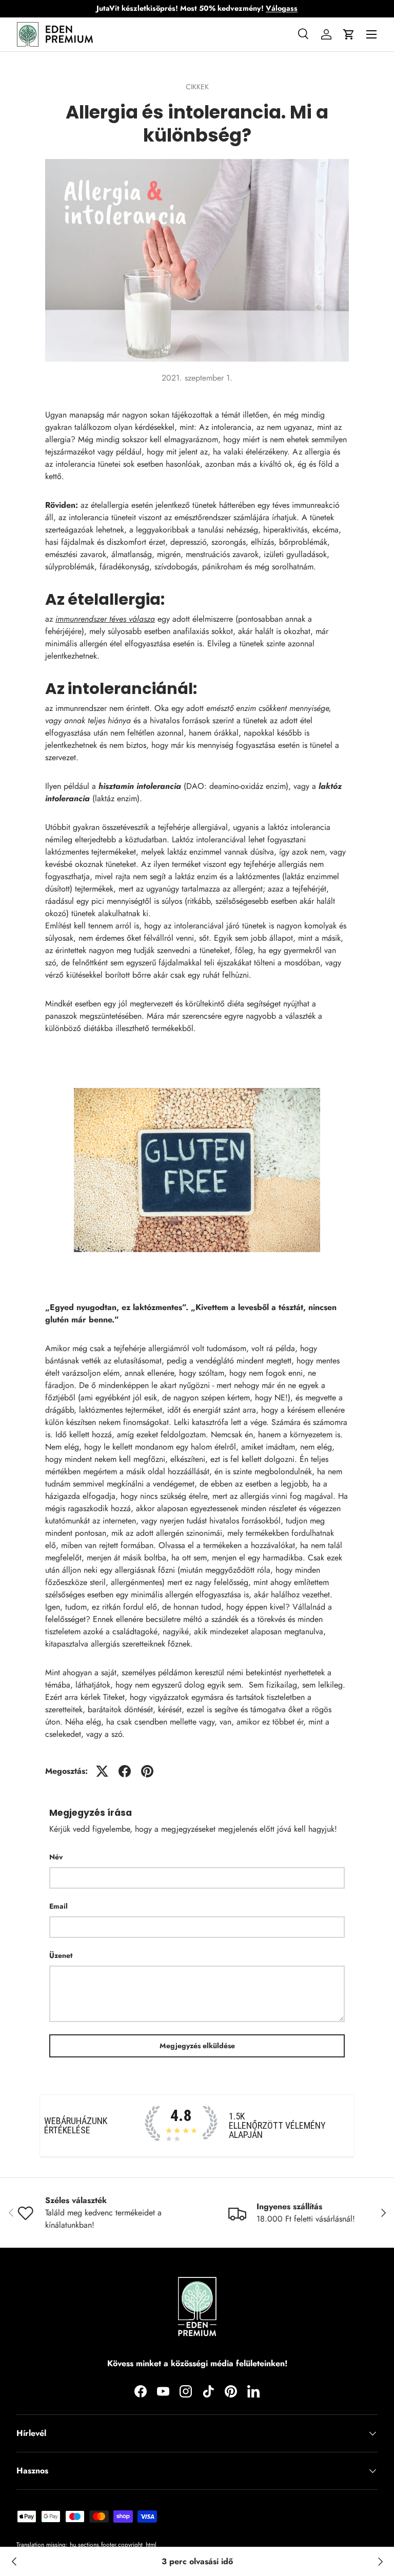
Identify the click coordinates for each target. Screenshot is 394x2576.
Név (56, 1857)
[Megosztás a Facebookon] (125, 1771)
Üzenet (61, 1955)
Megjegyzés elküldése (197, 2046)
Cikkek (197, 87)
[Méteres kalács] (380, 2562)
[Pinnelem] (147, 1771)
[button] (349, 34)
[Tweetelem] (102, 1771)
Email (58, 1906)
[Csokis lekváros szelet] (14, 2562)
